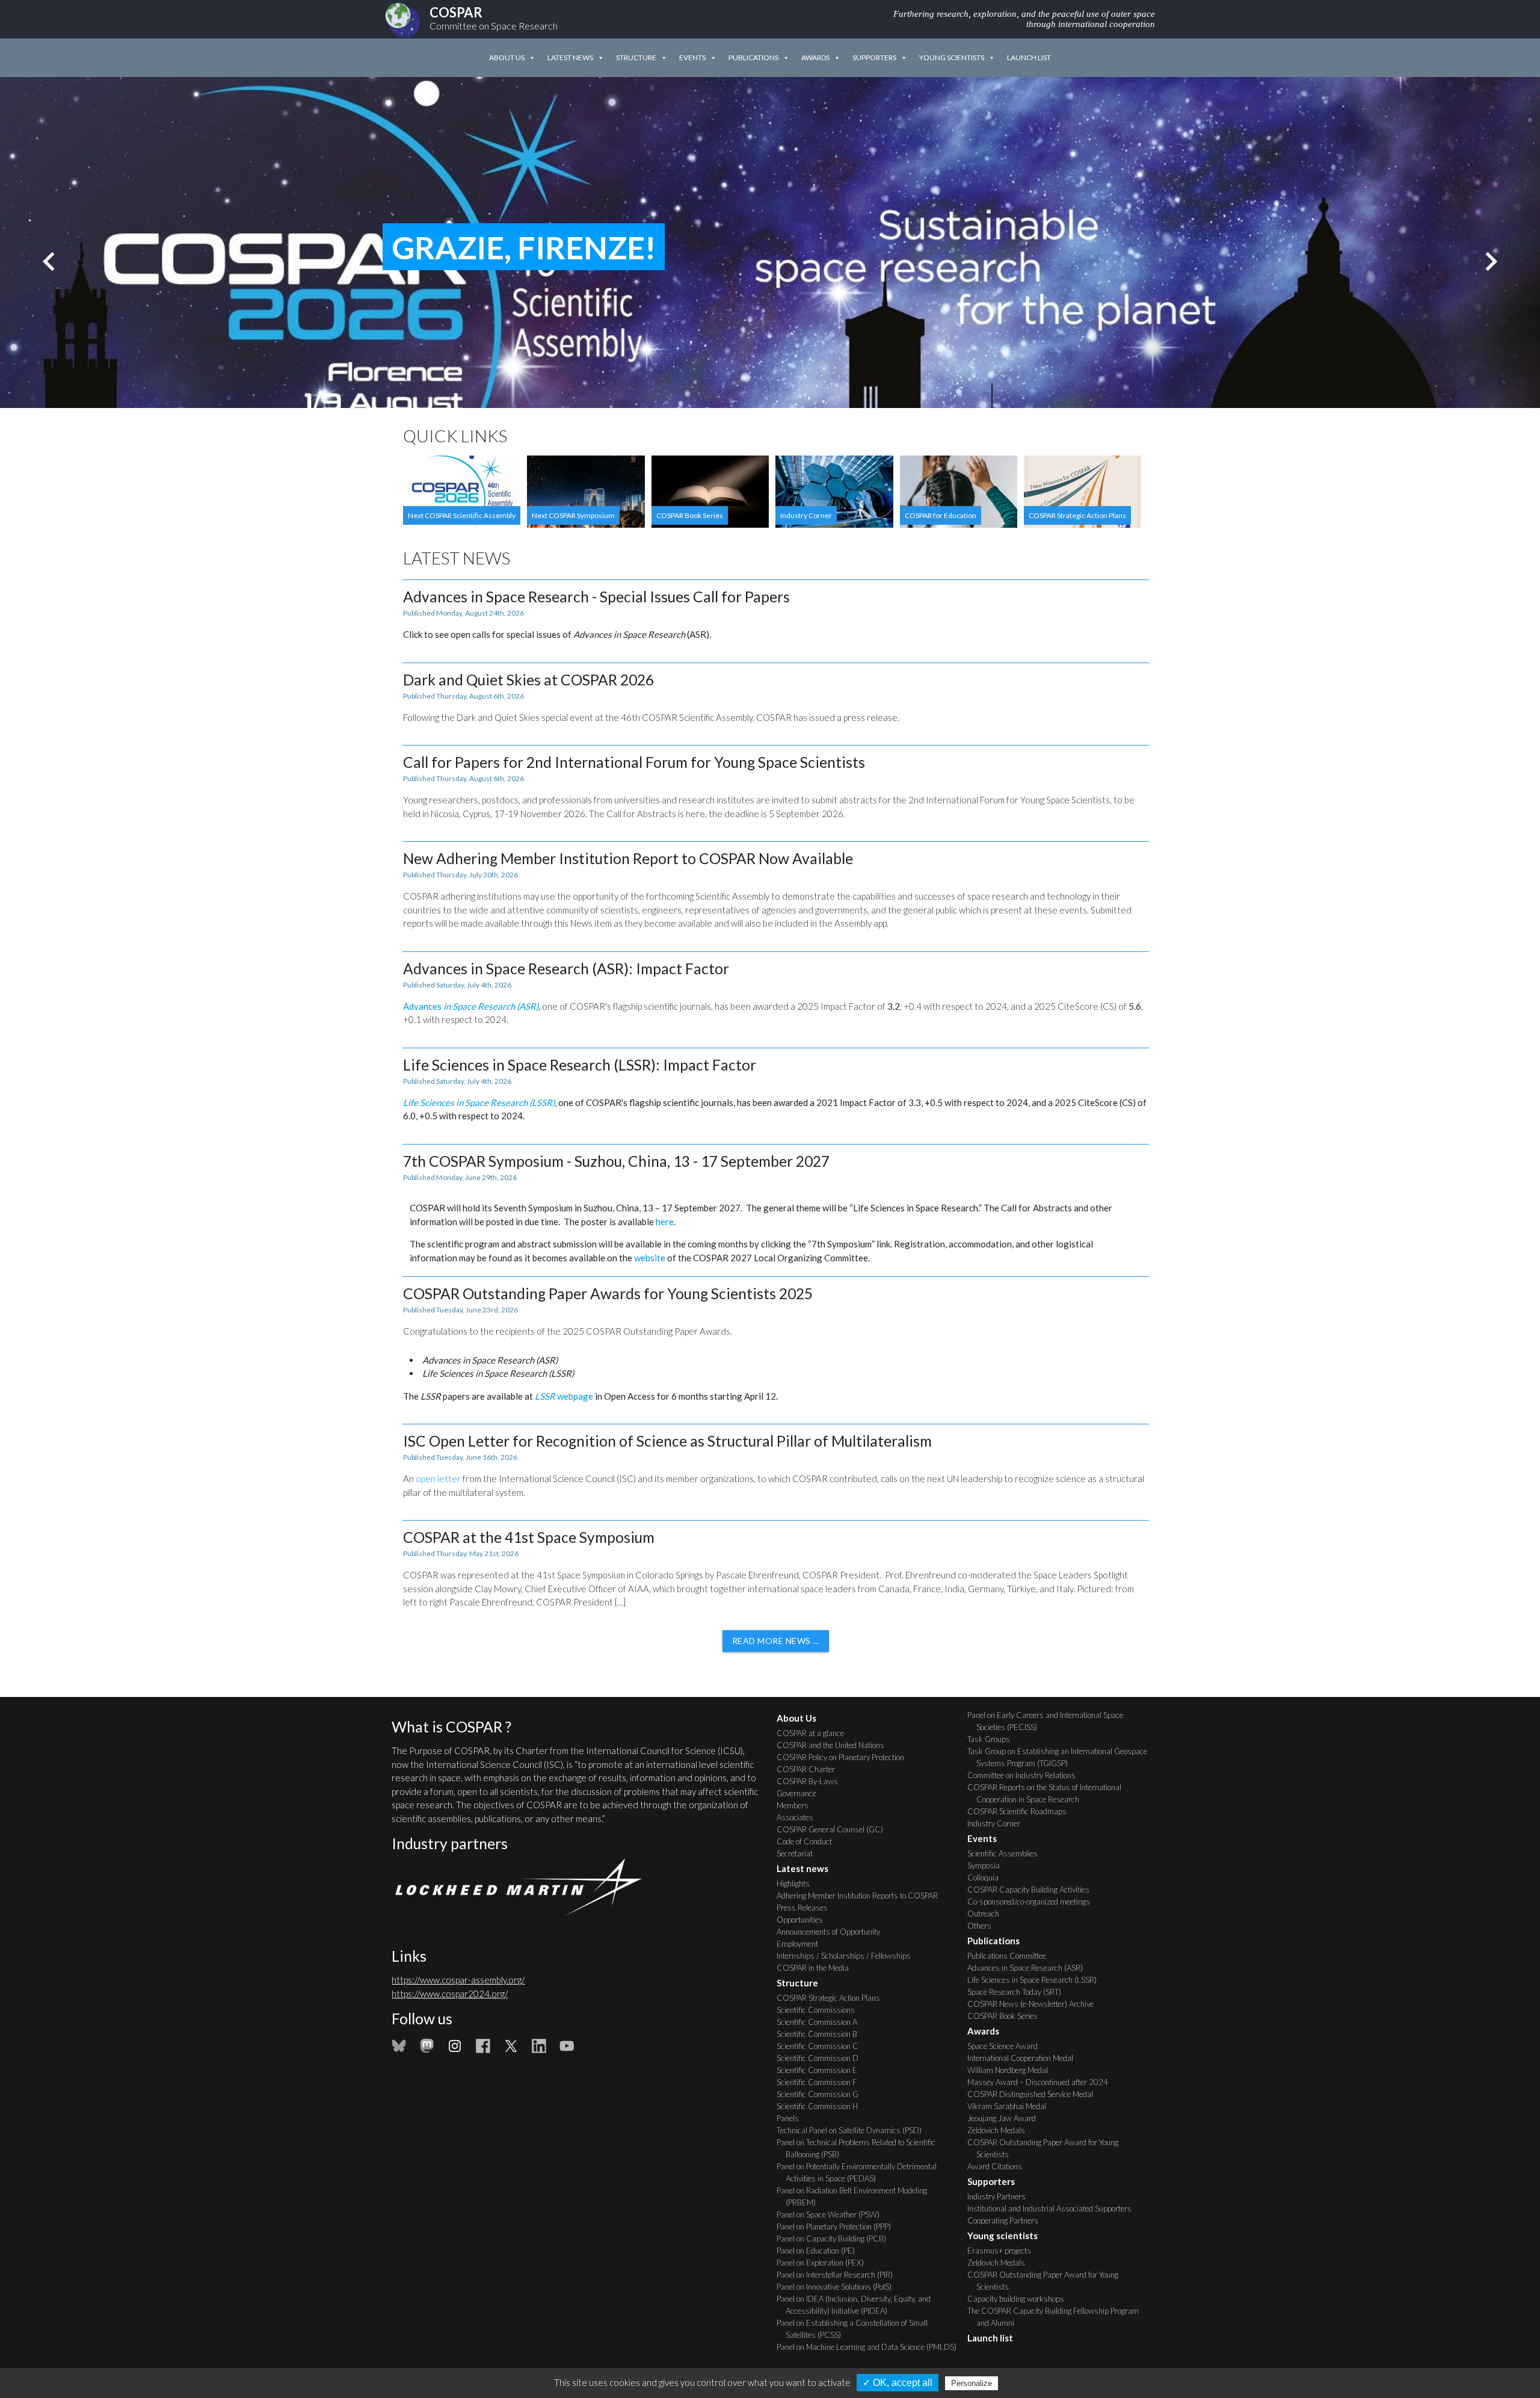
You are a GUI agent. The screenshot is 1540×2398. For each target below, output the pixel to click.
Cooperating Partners (1007, 2220)
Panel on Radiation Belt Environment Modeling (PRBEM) (856, 2196)
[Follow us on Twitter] (511, 2050)
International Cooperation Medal (1025, 2058)
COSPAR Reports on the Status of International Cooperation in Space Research (1049, 1793)
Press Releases (807, 1908)
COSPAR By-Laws (812, 1781)
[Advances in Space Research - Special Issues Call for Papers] (776, 615)
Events (692, 57)
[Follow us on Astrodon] (427, 2050)
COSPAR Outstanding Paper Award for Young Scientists (1047, 2148)
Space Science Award (1007, 2046)
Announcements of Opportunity (833, 1932)
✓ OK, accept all (898, 2383)
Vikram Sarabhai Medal (1011, 2106)
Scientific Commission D (822, 2058)
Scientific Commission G (822, 2094)
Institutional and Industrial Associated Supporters (1054, 2208)
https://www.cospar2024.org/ (450, 1994)
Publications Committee (1011, 1956)
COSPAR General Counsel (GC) (834, 1829)
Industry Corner (998, 1823)
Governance (801, 1793)
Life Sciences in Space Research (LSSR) (1036, 1980)
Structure (636, 57)
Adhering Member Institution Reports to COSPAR (862, 1896)
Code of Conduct (809, 1841)
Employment (802, 1944)
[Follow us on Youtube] (567, 2050)
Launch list (1029, 57)
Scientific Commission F (821, 2082)
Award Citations (999, 2166)
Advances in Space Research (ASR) (1030, 1968)
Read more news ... (776, 1641)
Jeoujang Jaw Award (1006, 2118)
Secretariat (799, 1853)
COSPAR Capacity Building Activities (1033, 1890)
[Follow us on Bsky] (399, 2050)
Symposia (988, 1865)
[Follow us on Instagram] (455, 2050)
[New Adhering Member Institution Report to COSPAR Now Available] (776, 890)
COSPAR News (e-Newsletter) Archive (1035, 2004)
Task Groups (993, 1739)
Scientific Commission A (821, 2022)
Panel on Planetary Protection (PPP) (838, 2226)
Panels (792, 2118)
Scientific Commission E (821, 2070)
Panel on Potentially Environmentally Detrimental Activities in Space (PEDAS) (861, 2172)
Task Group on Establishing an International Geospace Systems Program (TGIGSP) (1062, 1757)
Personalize (972, 2383)
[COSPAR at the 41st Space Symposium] (776, 1569)
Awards (815, 57)
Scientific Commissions (820, 2010)
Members (797, 1805)
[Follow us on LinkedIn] (539, 2050)
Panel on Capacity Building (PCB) (836, 2239)
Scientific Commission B (821, 2034)
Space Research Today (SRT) (1019, 1992)
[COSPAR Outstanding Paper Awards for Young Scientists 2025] (776, 1344)
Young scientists (952, 57)
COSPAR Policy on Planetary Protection (845, 1757)
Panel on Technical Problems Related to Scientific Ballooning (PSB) (861, 2148)
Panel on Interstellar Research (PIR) (839, 2275)
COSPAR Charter (810, 1769)
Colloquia (987, 1877)
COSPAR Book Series (1007, 2016)
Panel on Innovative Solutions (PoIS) (839, 2287)
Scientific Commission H (822, 2106)
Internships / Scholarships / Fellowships (848, 1956)
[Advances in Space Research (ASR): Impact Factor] (776, 994)
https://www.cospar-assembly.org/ (458, 1980)
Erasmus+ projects (1004, 2251)
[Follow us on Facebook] (483, 2050)
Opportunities (804, 1920)
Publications (753, 57)
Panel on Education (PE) (820, 2251)
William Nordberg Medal (1012, 2070)
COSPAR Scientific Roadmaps (1021, 1811)
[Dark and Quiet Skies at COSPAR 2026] (776, 698)
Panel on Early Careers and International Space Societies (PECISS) (1050, 1721)
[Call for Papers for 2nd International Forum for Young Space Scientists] (776, 787)
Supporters (874, 57)
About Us (507, 57)
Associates (799, 1817)
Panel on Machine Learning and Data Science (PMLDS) (871, 2347)
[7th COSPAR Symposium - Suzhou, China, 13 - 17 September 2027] (776, 1204)
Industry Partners (1001, 2196)
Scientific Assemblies (1007, 1853)
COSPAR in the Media (817, 1968)
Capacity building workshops (1020, 2299)
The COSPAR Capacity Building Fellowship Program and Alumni (1058, 2317)
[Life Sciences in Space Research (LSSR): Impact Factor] (776, 1090)
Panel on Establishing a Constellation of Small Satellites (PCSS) (857, 2329)
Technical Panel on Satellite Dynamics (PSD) (854, 2130)
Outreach (988, 1914)
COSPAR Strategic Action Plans (833, 1998)
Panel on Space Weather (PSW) (833, 2214)
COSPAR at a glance (815, 1733)
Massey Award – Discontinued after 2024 (1042, 2082)
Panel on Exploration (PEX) (825, 2263)
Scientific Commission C (822, 2046)
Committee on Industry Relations (1026, 1775)
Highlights (798, 1883)
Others (984, 1926)
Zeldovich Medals (1001, 2130)
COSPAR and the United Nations (835, 1745)
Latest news (570, 57)
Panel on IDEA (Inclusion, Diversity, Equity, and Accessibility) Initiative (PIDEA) (858, 2305)
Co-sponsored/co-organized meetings (1033, 1902)
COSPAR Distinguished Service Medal (1035, 2094)
